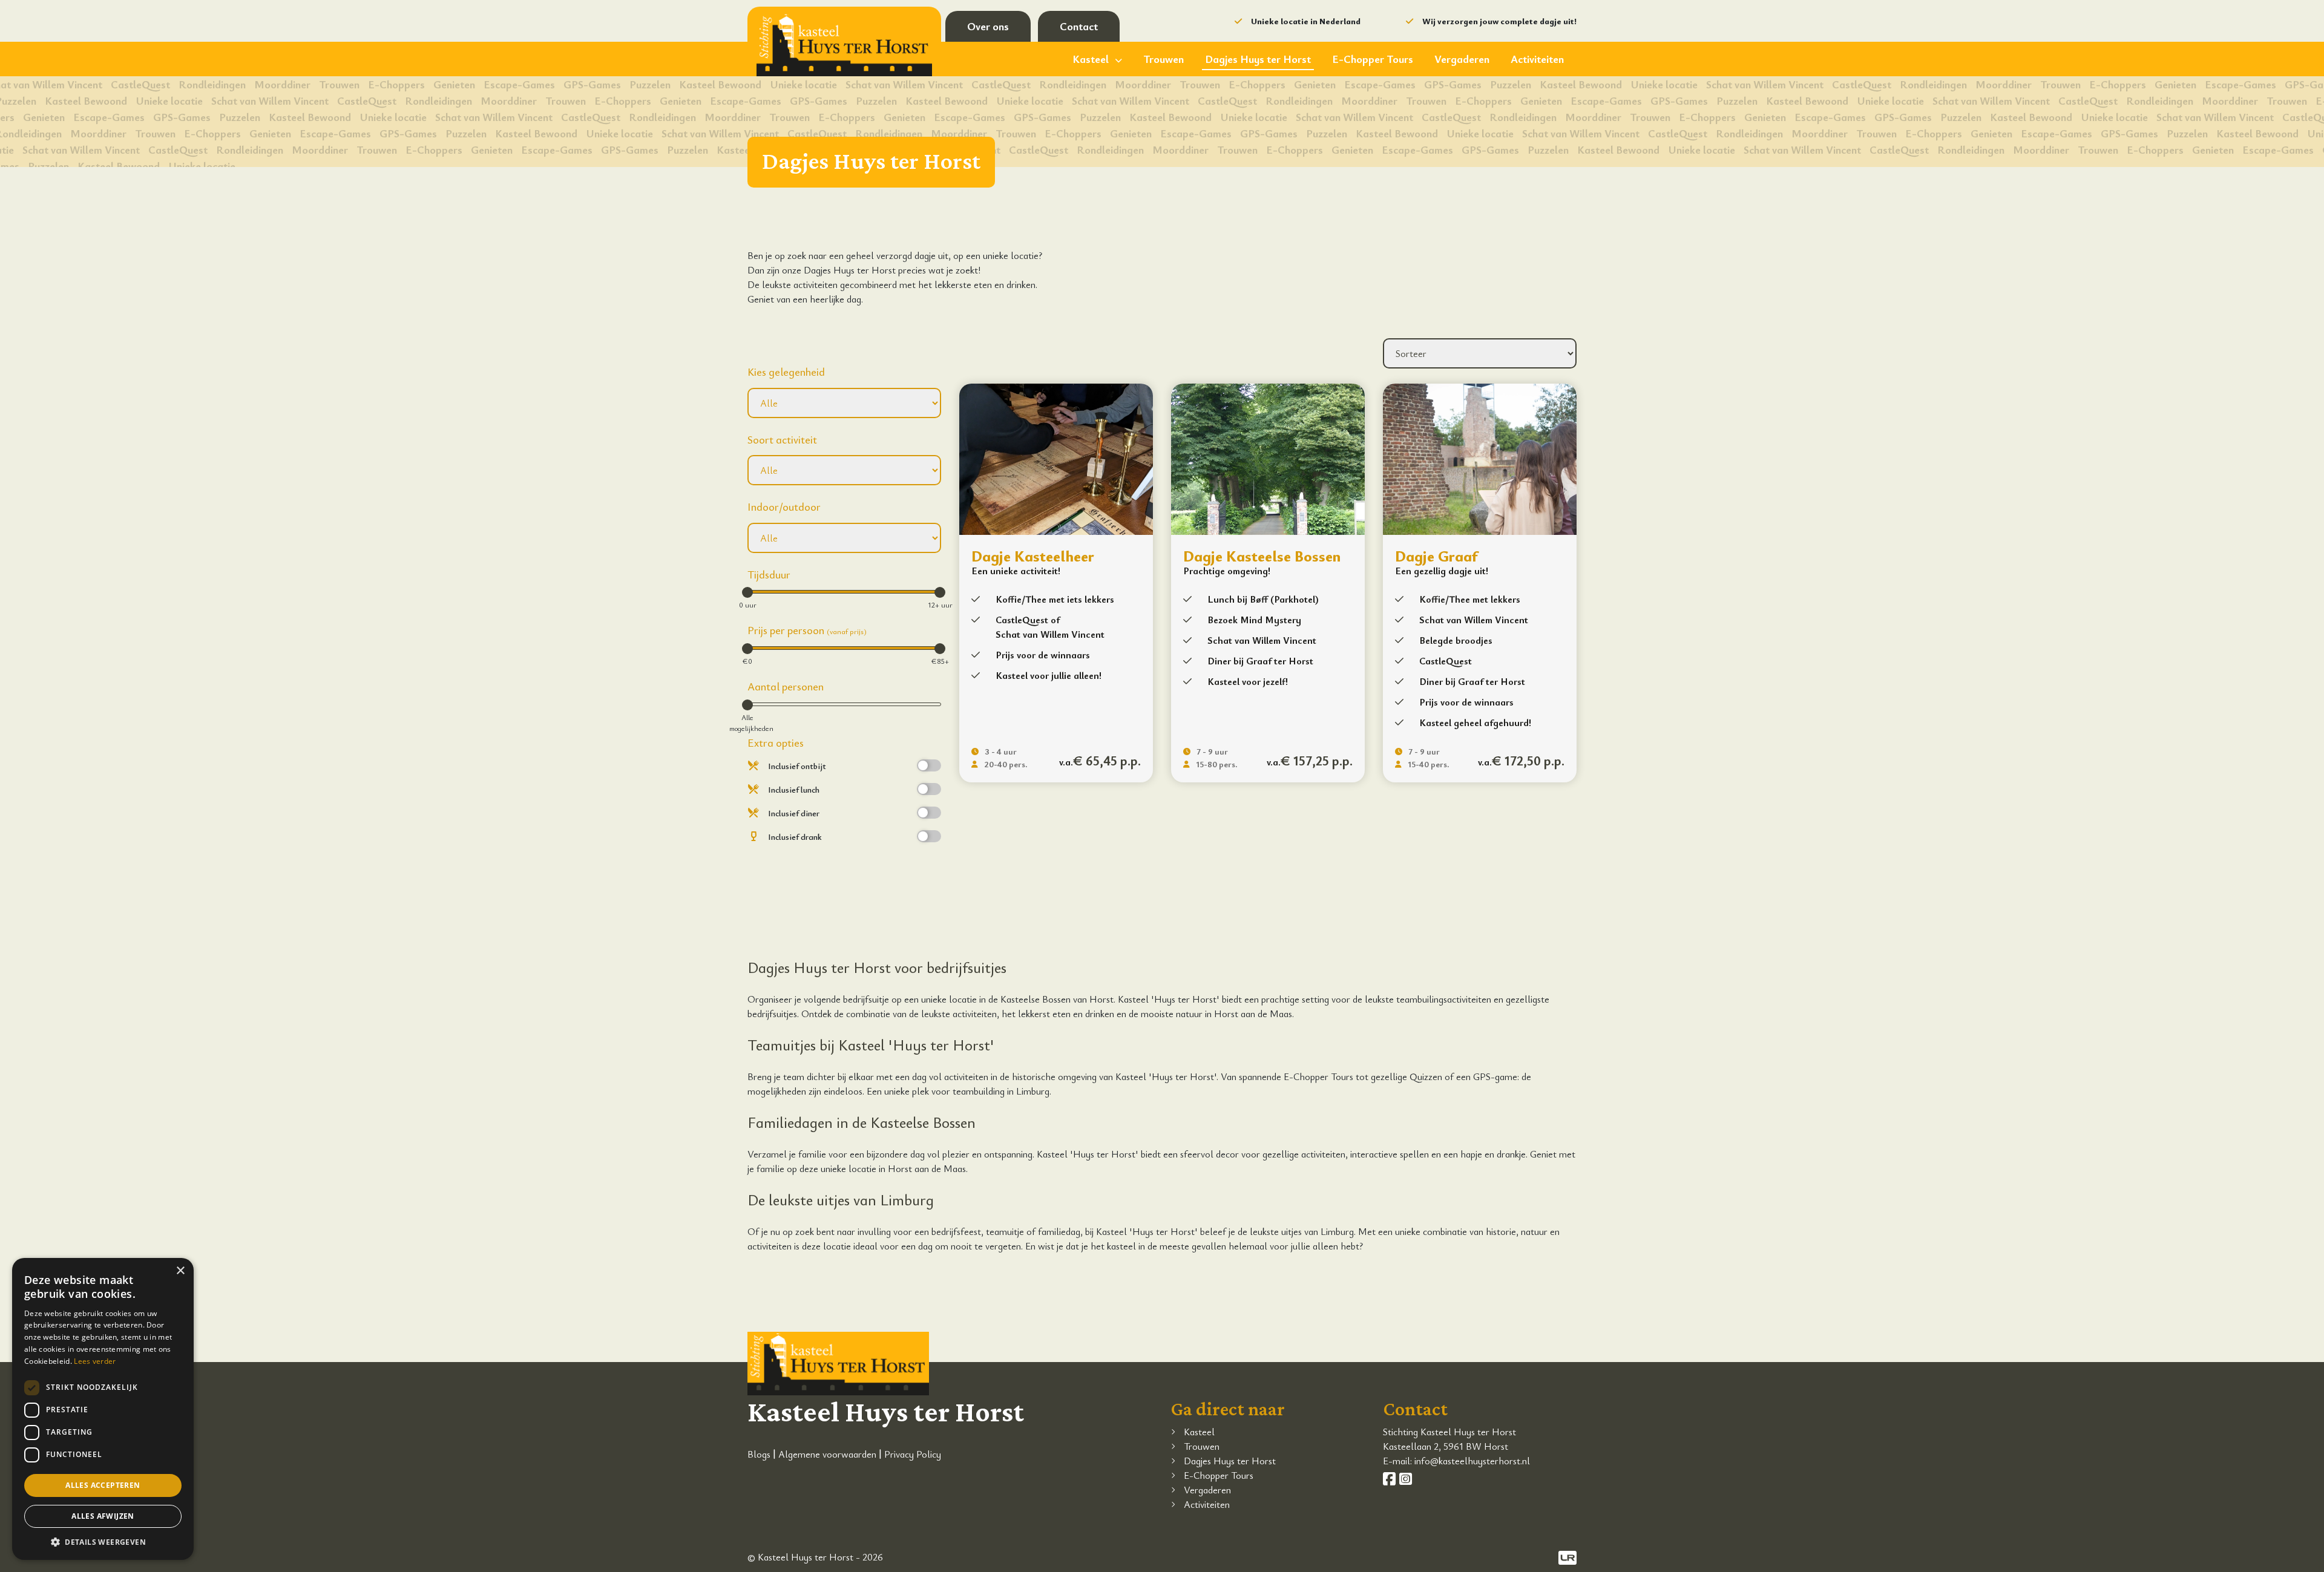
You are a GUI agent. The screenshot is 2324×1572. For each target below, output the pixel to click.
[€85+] (940, 649)
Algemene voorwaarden (827, 1454)
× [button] (180, 1271)
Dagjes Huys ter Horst (1258, 59)
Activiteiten (1537, 59)
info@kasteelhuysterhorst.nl (1472, 1461)
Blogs (759, 1454)
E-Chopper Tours (1373, 59)
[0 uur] (747, 592)
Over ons (988, 26)
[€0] (747, 649)
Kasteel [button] (1091, 59)
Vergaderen (1462, 59)
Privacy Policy (913, 1454)
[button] (103, 1542)
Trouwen (1164, 59)
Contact (1079, 26)
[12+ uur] (940, 592)
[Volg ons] (1391, 1479)
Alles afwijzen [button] (103, 1516)
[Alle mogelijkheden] (747, 705)
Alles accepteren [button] (103, 1485)
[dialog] (103, 1409)
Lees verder (95, 1361)
